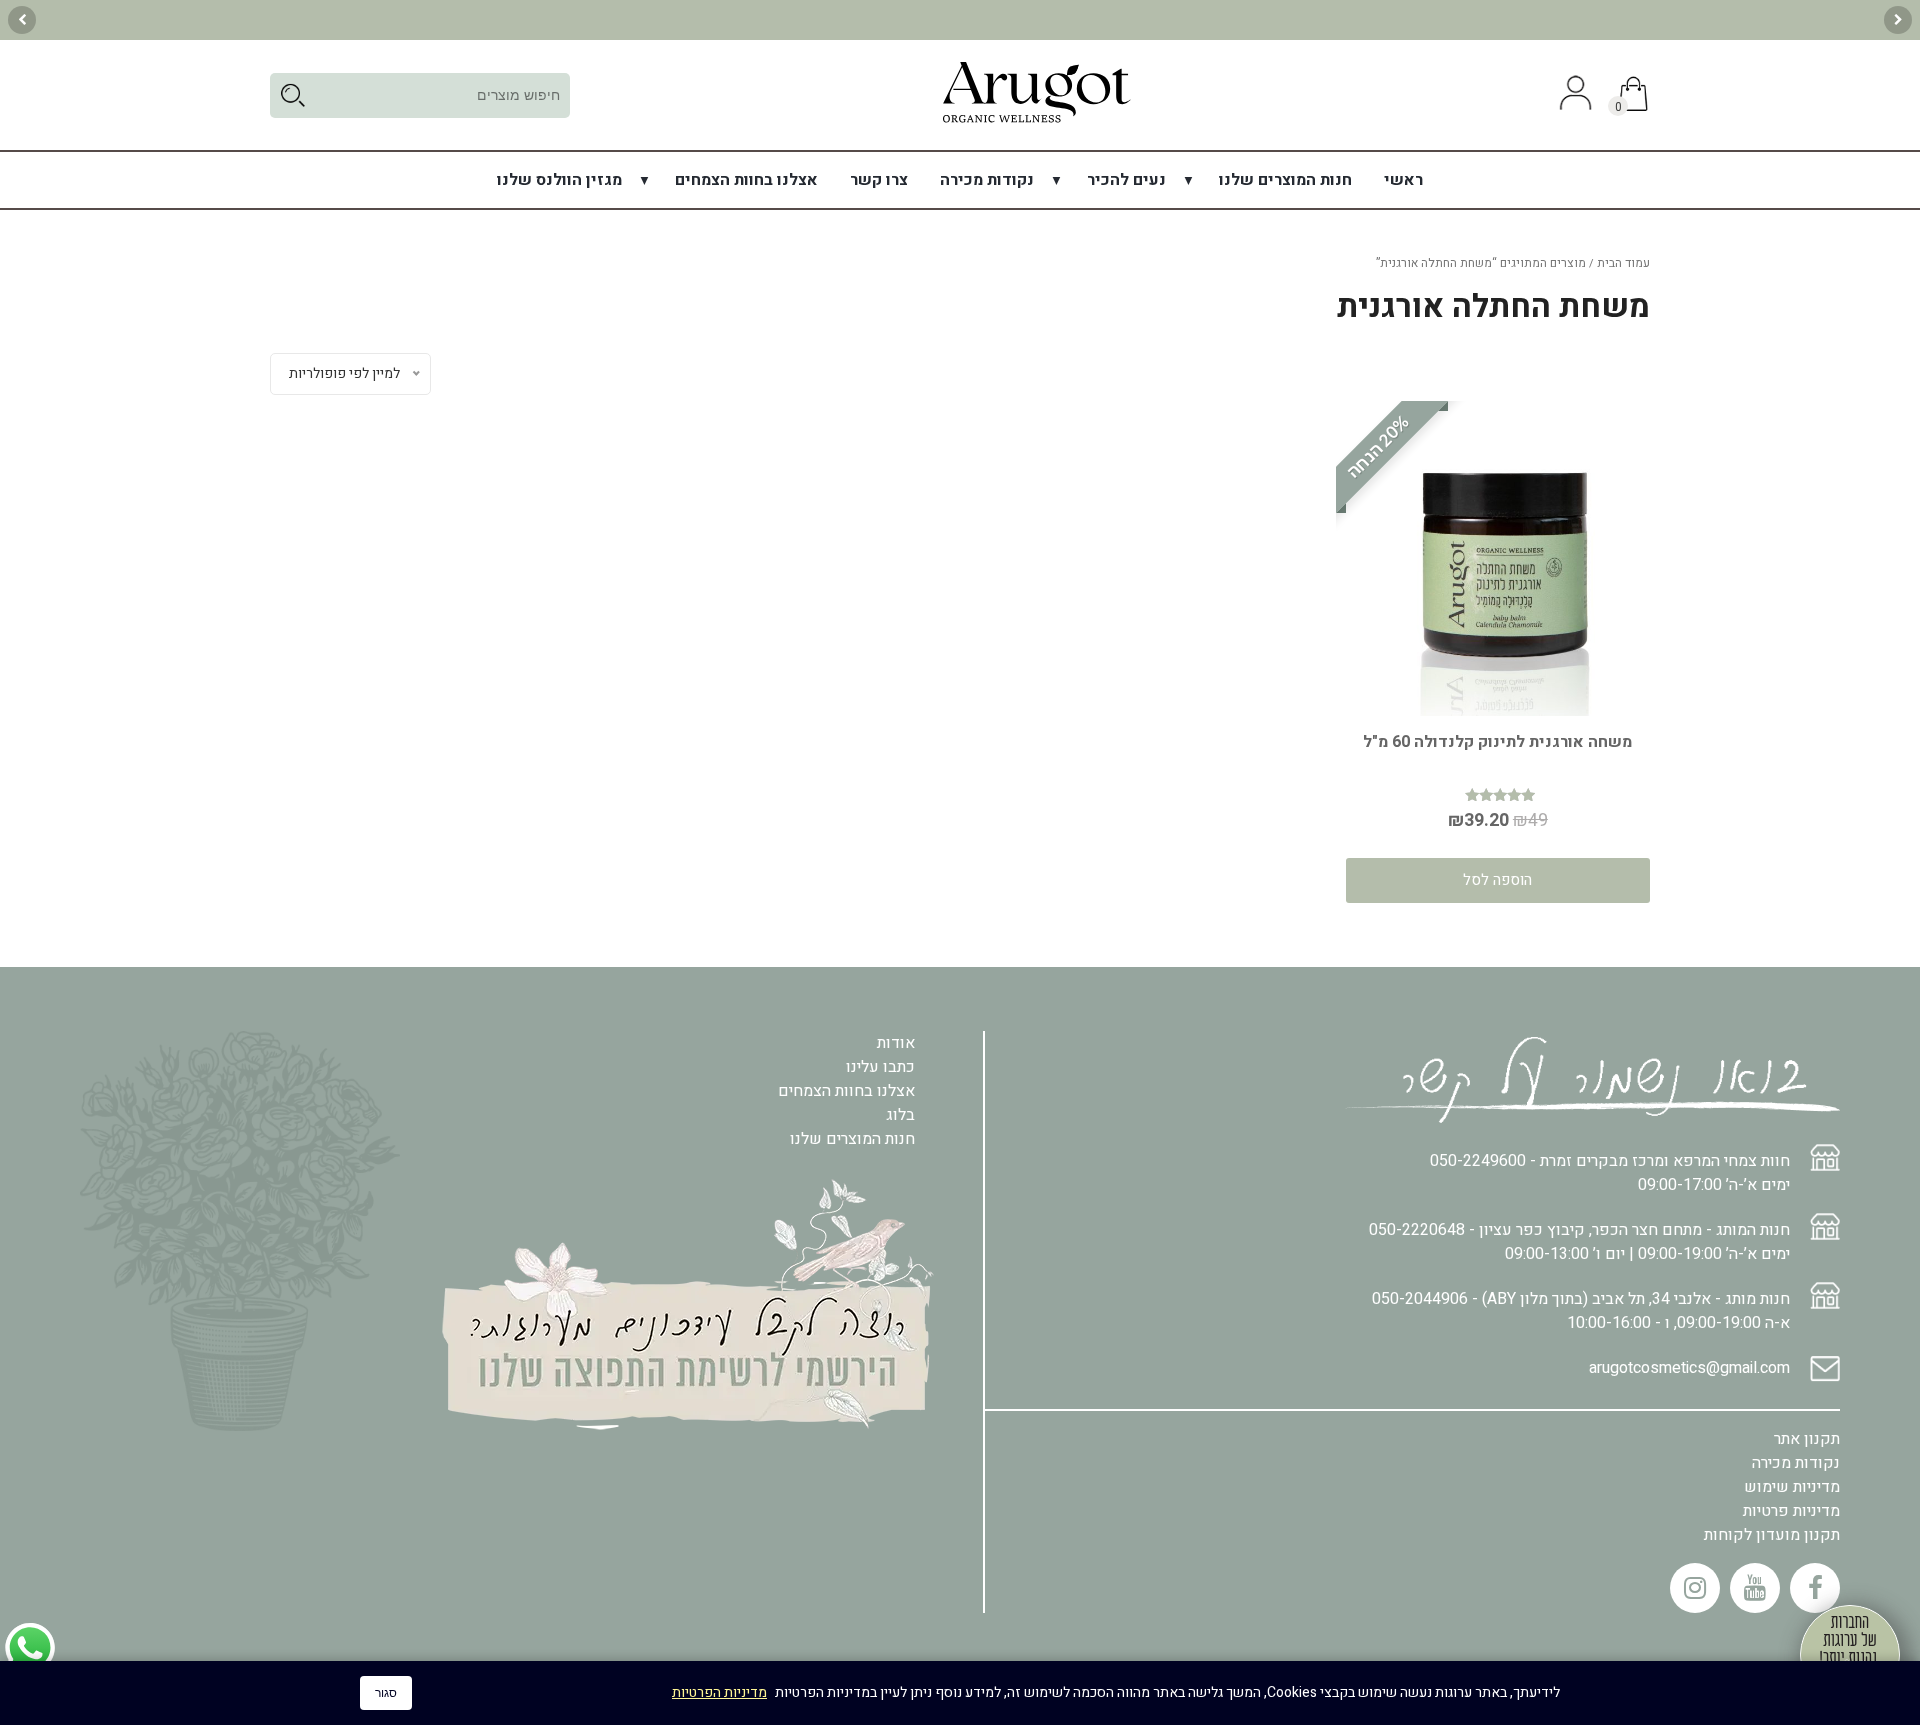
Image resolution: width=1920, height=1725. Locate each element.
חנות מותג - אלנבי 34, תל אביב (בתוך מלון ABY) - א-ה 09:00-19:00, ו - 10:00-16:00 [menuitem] (1581, 1311)
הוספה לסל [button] (1497, 880)
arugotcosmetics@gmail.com (1689, 1368)
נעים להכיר (1126, 180)
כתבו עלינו (880, 1067)
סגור (386, 1693)
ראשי (1403, 180)
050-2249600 (1478, 1161)
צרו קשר (879, 180)
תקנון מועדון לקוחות (1772, 1535)
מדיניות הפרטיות (719, 1692)
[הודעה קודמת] (1898, 20)
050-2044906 (1420, 1299)
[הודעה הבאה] (22, 20)
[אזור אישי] (1573, 95)
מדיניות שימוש (1792, 1487)
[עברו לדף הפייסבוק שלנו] (1815, 1588)
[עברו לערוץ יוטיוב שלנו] (1755, 1588)
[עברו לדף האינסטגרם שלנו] (1695, 1588)
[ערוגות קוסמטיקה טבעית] (1036, 122)
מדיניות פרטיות (1791, 1511)
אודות (896, 1043)
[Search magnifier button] (292, 95)
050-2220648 (1417, 1230)
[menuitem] (1403, 180)
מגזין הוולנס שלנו (559, 180)
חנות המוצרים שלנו (1285, 180)
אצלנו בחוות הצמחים (746, 180)
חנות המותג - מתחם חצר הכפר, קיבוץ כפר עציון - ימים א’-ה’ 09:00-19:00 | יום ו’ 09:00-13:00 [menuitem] (1579, 1242)
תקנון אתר (1807, 1439)
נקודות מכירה (987, 180)
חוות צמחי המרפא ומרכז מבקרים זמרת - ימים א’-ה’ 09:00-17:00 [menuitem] (1610, 1173)
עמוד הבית (1623, 263)
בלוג (900, 1115)
